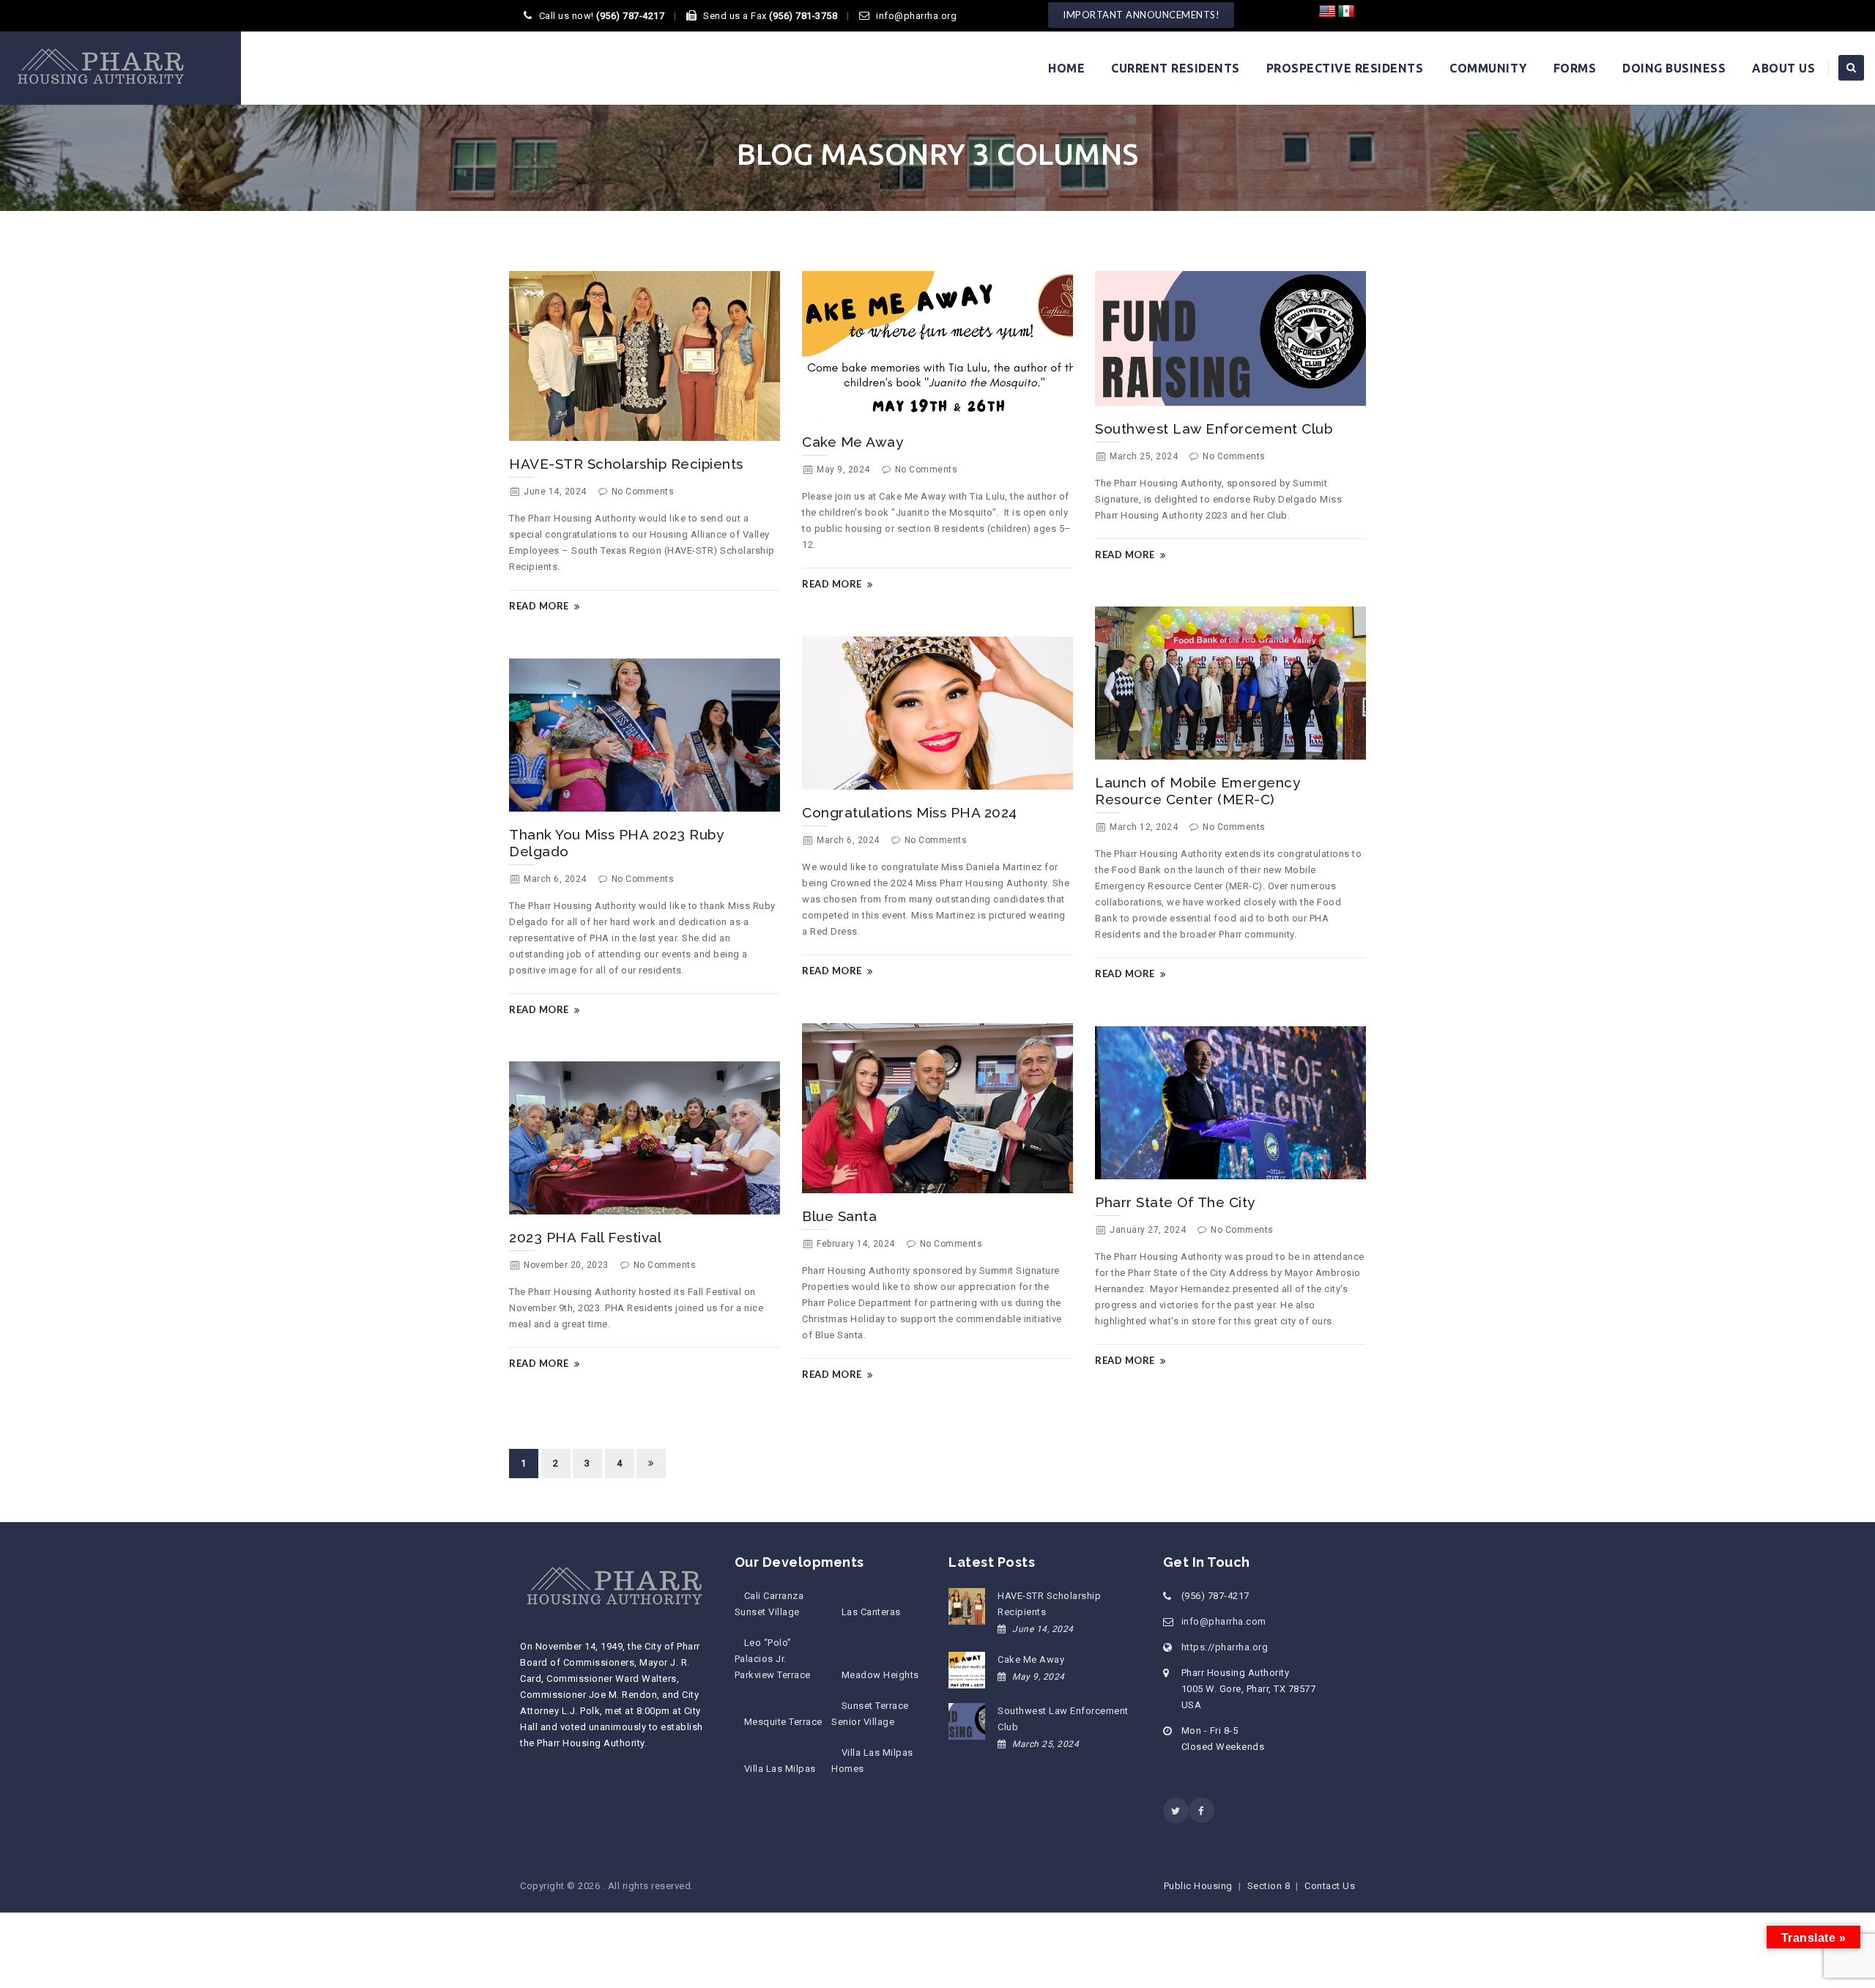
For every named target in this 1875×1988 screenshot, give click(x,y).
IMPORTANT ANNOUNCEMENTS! (1141, 15)
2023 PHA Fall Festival (585, 1237)
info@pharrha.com (1224, 1621)
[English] (1327, 12)
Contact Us (1330, 1886)
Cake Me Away (853, 442)
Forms (1575, 68)
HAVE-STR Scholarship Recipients (626, 464)
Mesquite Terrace (783, 1722)
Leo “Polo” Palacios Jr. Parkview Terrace (773, 1659)
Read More (539, 606)
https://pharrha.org (1225, 1647)
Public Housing (1198, 1886)
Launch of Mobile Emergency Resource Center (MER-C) (1197, 791)
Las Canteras (871, 1612)
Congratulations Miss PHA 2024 (910, 812)
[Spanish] (1346, 12)
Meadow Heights (880, 1675)
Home (1066, 68)
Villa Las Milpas (780, 1769)
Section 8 (1269, 1886)
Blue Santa (839, 1216)
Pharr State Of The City (1175, 1202)
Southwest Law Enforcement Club (1214, 429)
